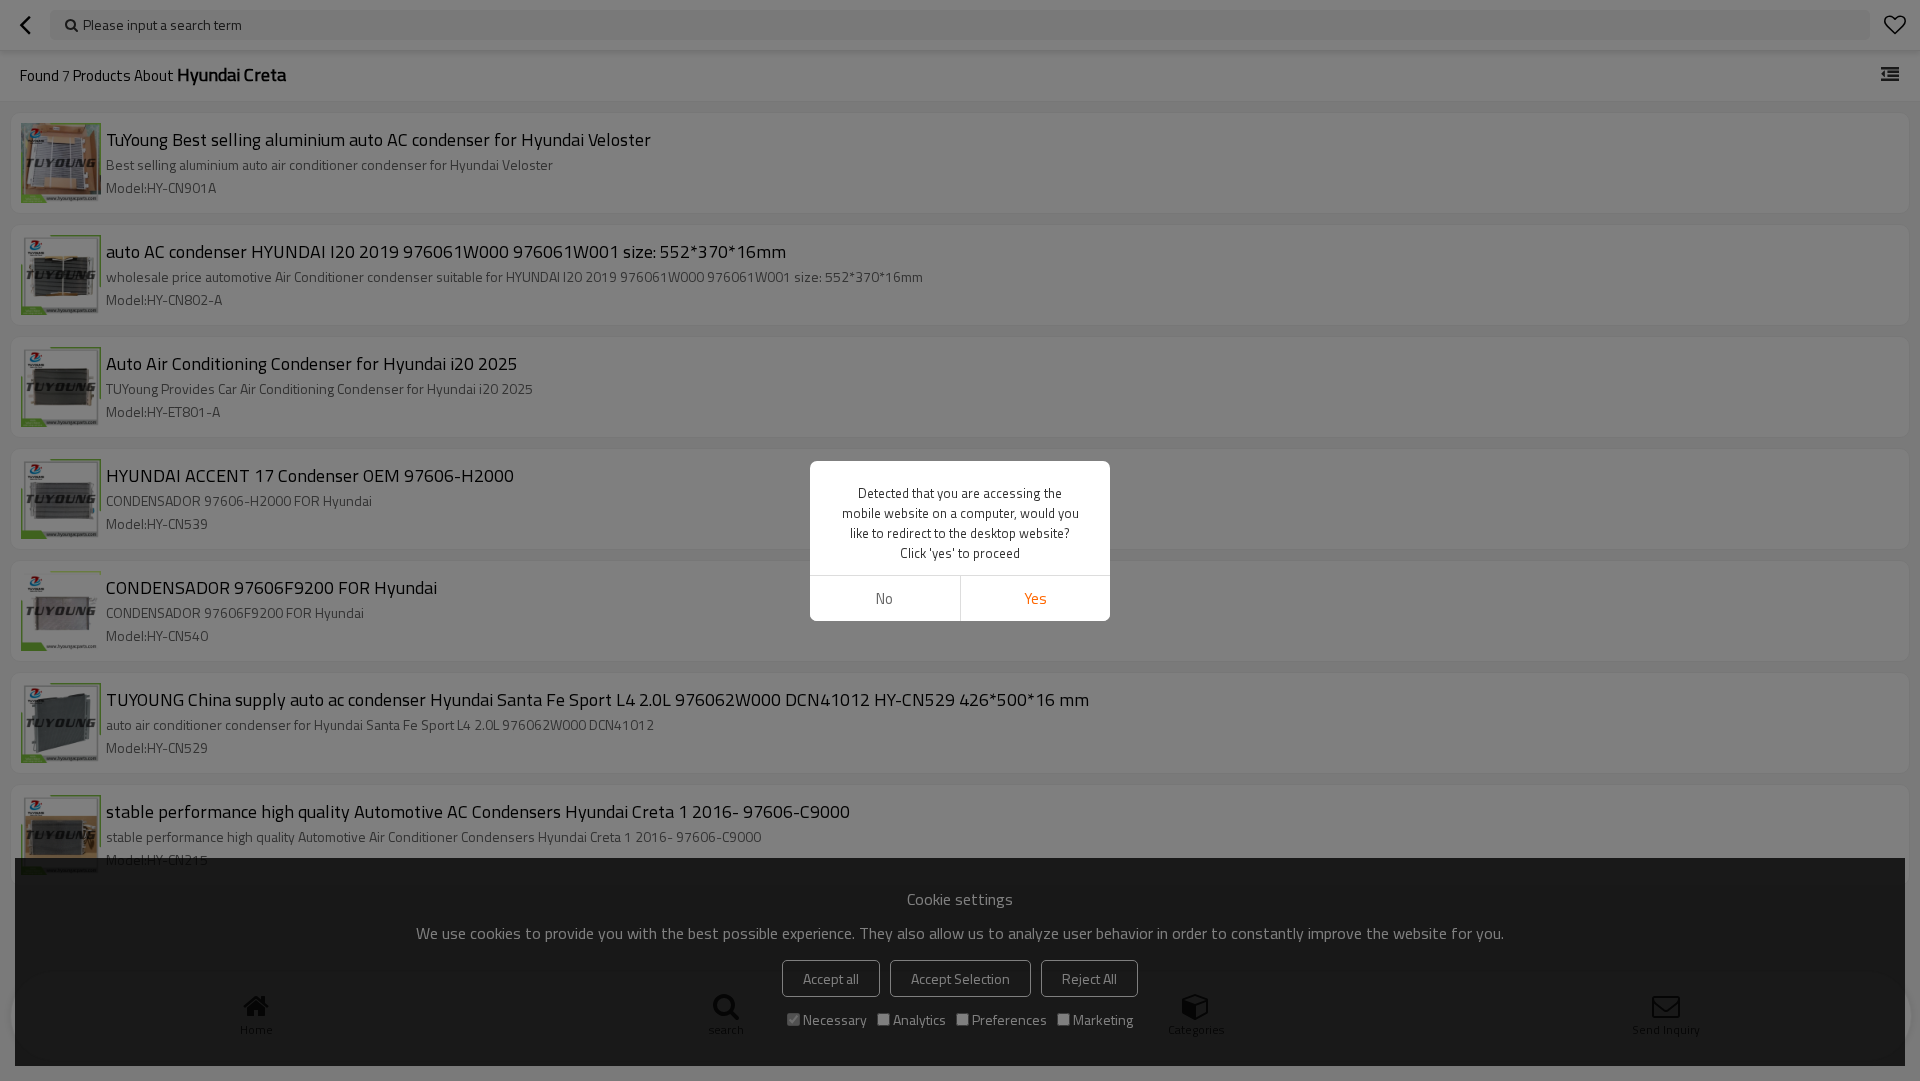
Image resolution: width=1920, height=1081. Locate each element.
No (884, 598)
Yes (1035, 598)
